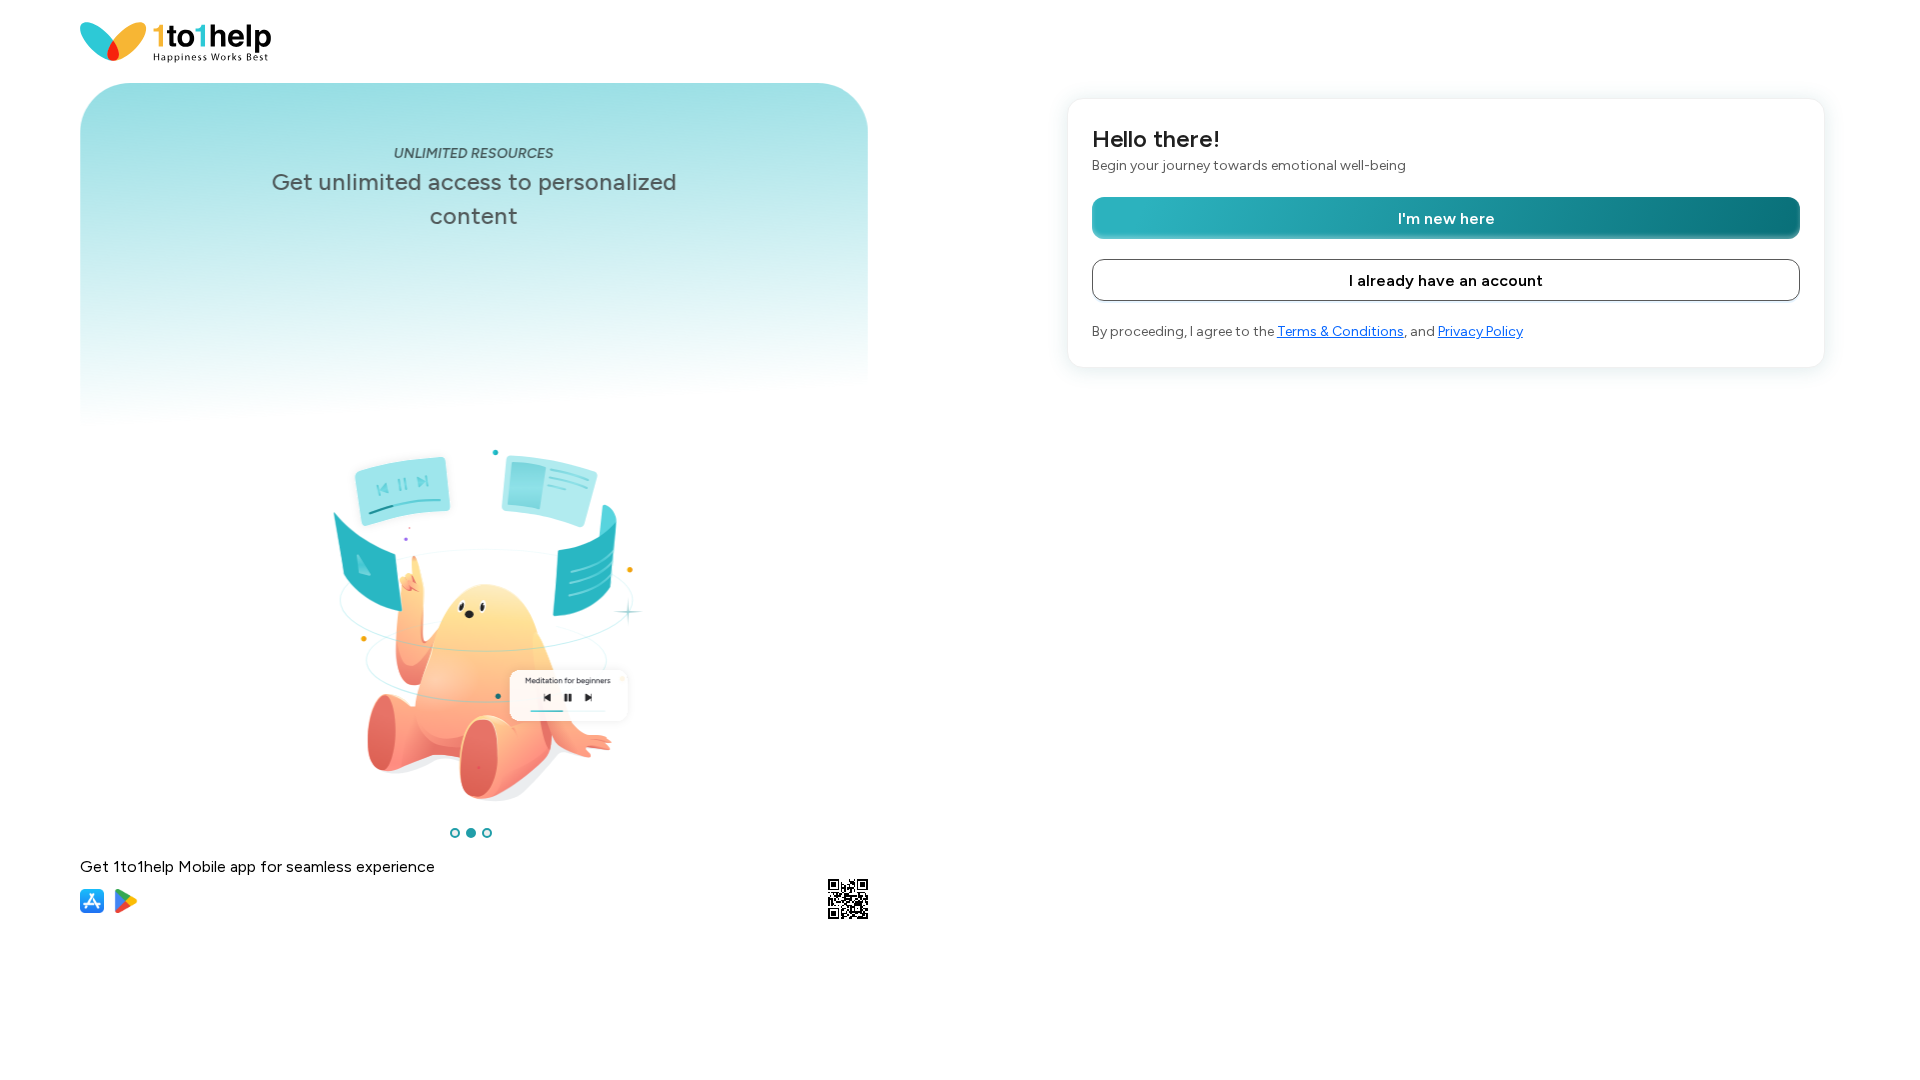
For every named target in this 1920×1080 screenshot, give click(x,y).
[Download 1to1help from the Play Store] (126, 901)
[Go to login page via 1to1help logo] (176, 40)
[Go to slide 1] (455, 833)
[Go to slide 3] (487, 833)
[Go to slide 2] (471, 833)
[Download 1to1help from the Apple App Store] (92, 901)
